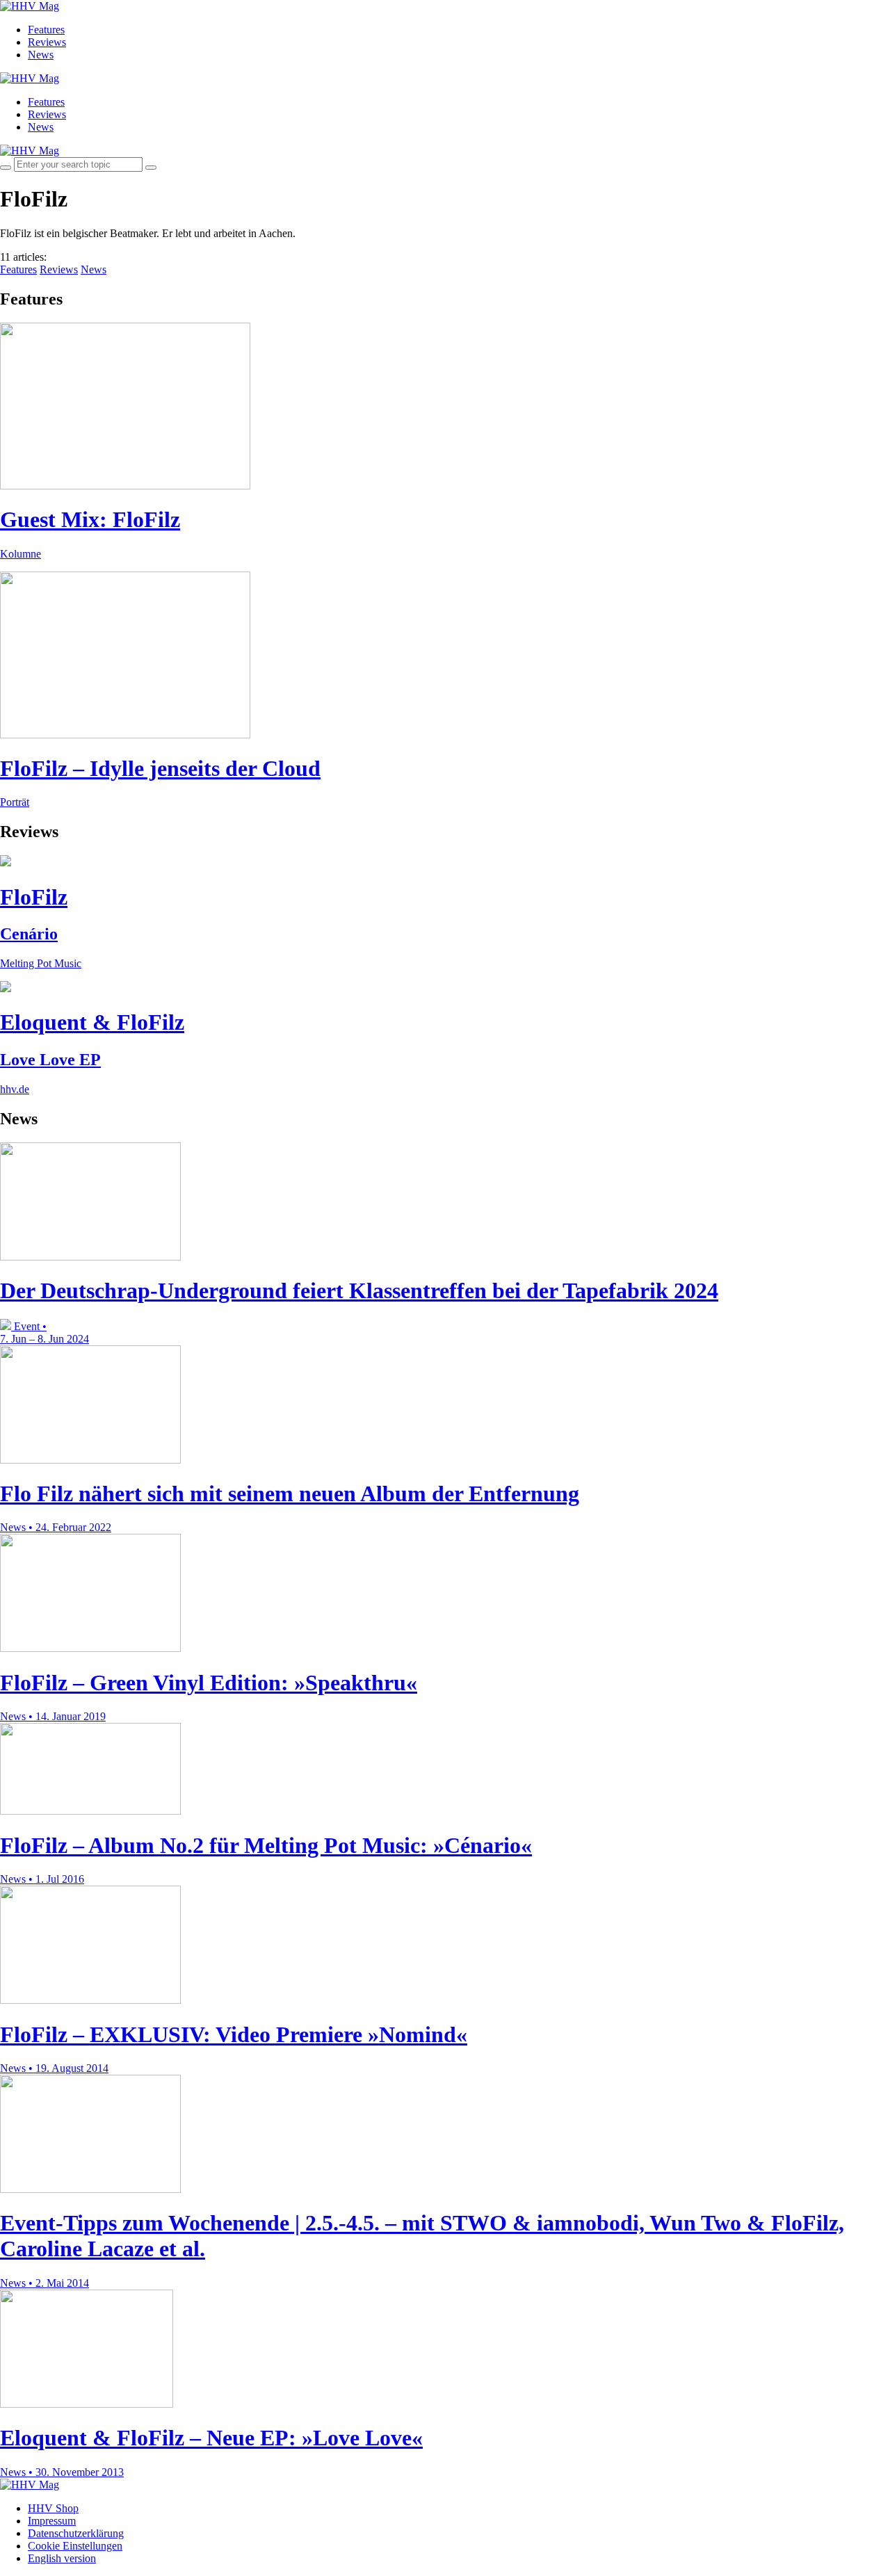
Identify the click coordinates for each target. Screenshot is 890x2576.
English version (62, 2558)
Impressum (52, 2521)
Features (46, 30)
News (41, 55)
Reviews (47, 42)
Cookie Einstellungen (75, 2546)
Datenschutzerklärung (76, 2533)
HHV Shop (53, 2508)
